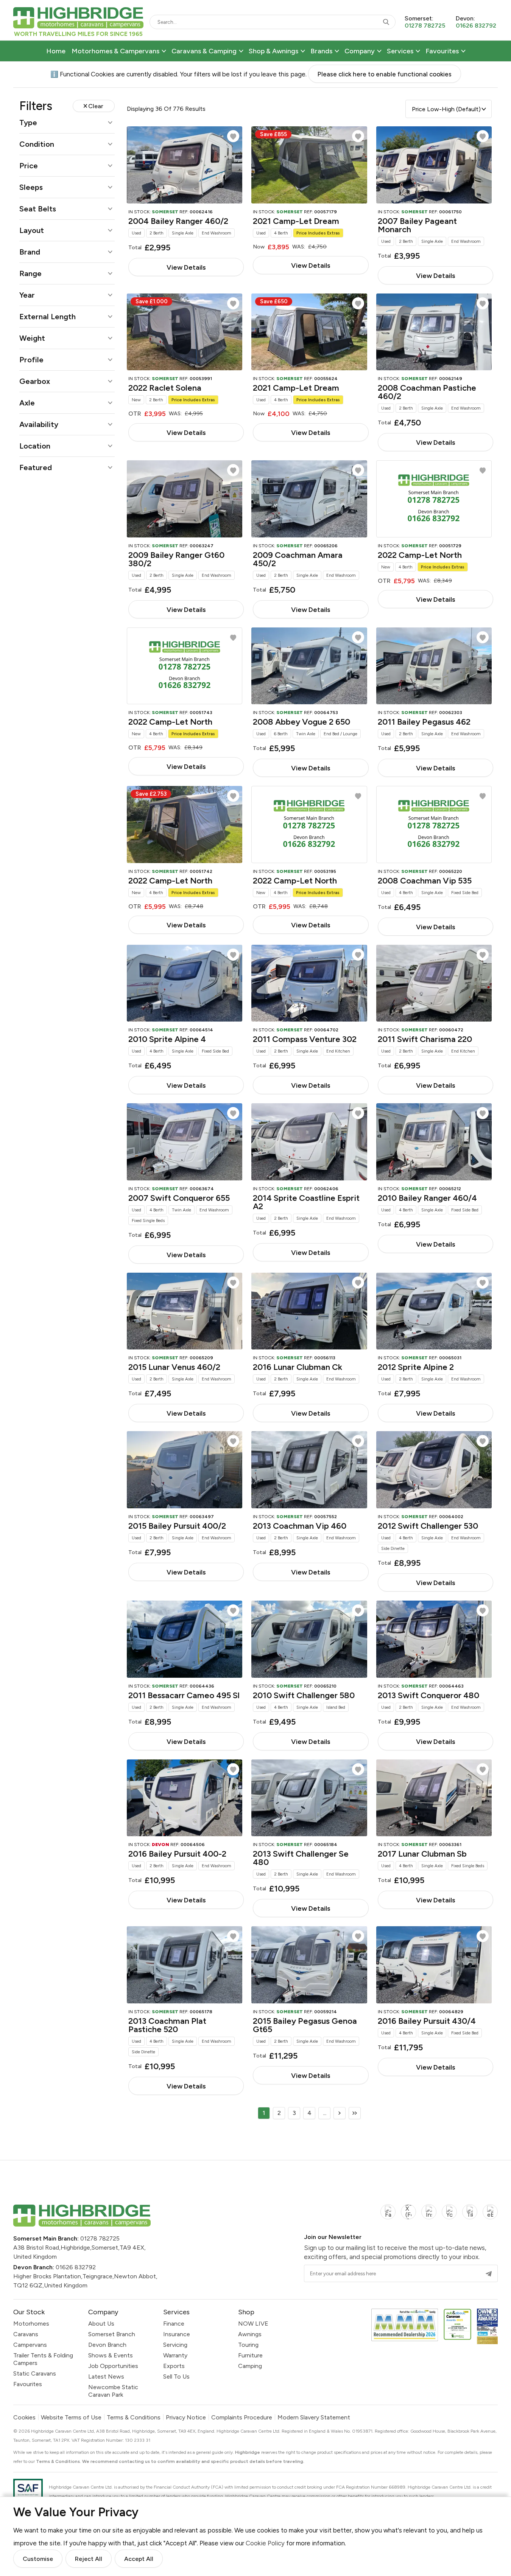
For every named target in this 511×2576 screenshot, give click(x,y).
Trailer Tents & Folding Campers (43, 2359)
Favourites (442, 51)
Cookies (24, 2418)
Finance (174, 2324)
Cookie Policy (265, 2543)
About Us (101, 2324)
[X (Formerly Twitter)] (408, 2216)
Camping (250, 2366)
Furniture (250, 2355)
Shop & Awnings (273, 51)
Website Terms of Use (71, 2418)
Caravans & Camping (204, 51)
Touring (248, 2345)
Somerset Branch (112, 2334)
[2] (340, 2113)
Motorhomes (31, 2324)
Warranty (175, 2355)
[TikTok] (470, 2216)
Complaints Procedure (242, 2418)
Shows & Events (111, 2355)
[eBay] (490, 2216)
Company (360, 51)
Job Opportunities (113, 2366)
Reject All (89, 2559)
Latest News (106, 2376)
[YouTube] (449, 2216)
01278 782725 (100, 2238)
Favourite (233, 136)
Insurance (177, 2334)
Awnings (250, 2334)
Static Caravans (35, 2373)
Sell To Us (176, 2376)
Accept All (139, 2559)
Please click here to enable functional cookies (385, 74)
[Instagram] (429, 2216)
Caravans (26, 2334)
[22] (355, 2113)
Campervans (30, 2345)
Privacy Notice (186, 2418)
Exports (174, 2366)
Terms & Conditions (134, 2418)
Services (400, 51)
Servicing (175, 2345)
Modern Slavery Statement (314, 2418)
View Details (186, 267)
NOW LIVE (253, 2324)
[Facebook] (388, 2216)
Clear (96, 106)
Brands (321, 51)
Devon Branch (107, 2345)
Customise (38, 2559)
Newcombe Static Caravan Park (113, 2391)
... (325, 2113)
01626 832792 (76, 2267)
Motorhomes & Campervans (115, 51)
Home (56, 51)
